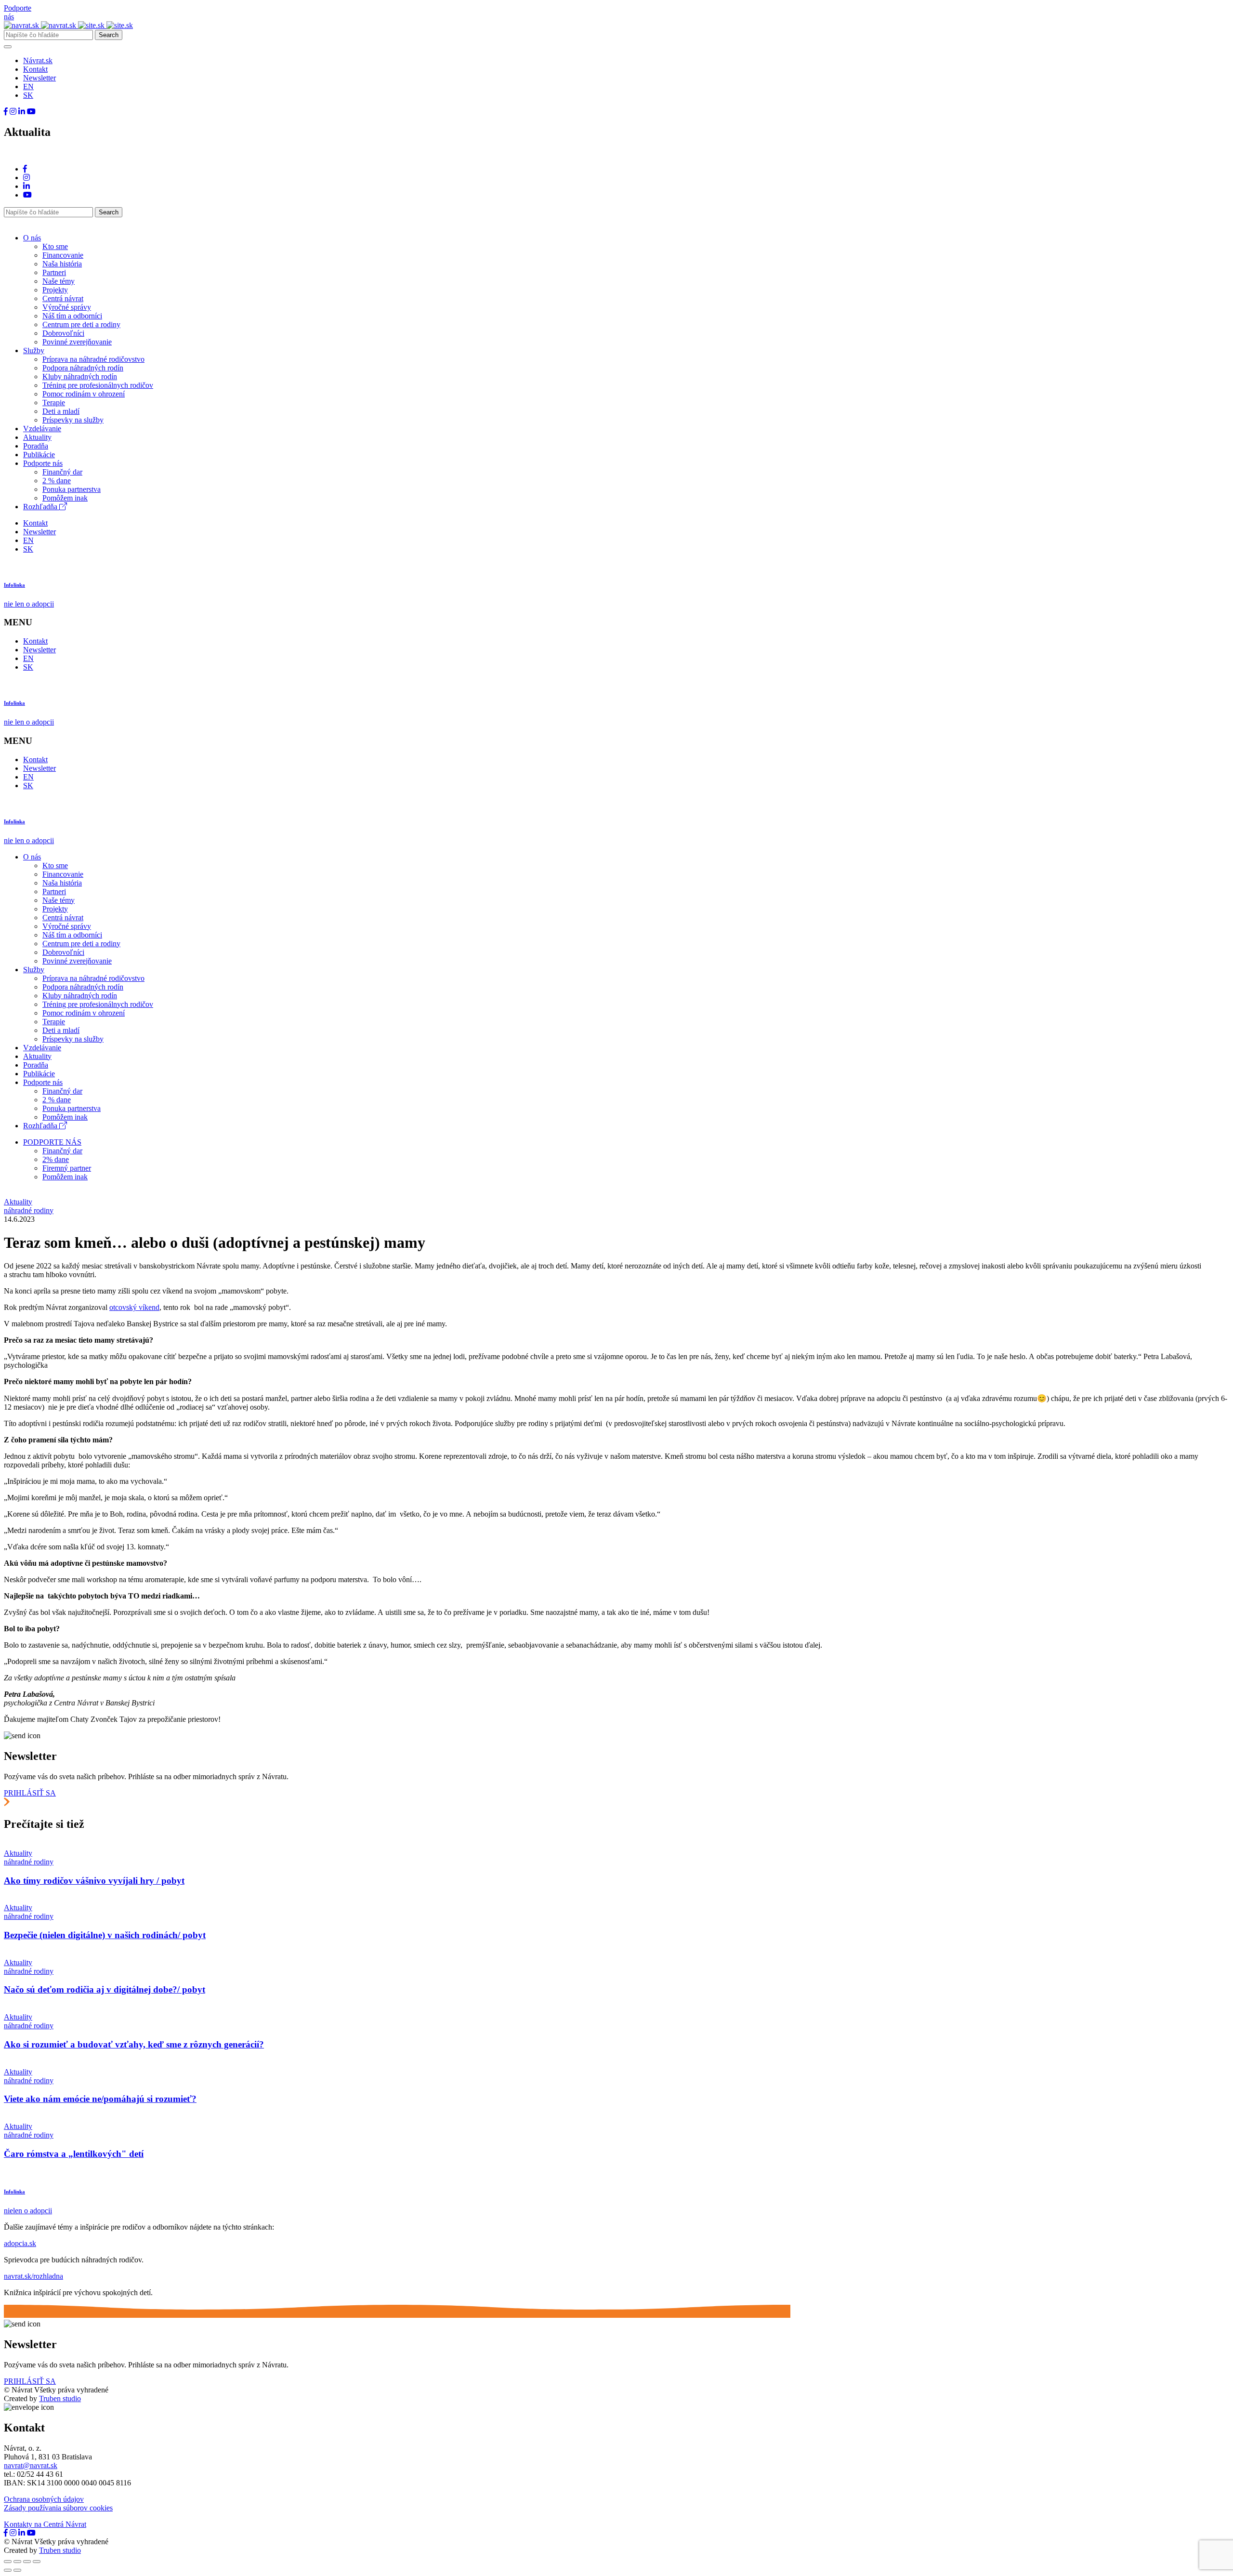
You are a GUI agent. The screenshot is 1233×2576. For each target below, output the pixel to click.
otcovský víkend (134, 1307)
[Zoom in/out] (37, 2562)
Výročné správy (67, 307)
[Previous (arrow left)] (8, 2570)
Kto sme (55, 246)
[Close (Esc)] (8, 2562)
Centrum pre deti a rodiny (81, 324)
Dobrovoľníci (63, 333)
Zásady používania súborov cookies (58, 2508)
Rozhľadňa (41, 507)
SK (28, 95)
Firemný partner (67, 1168)
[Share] (17, 2562)
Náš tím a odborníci (72, 316)
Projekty (55, 290)
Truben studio (60, 2398)
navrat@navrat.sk (31, 2465)
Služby (34, 350)
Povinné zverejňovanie (77, 342)
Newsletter (39, 78)
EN (28, 86)
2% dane (56, 1159)
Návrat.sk (38, 60)
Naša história (62, 264)
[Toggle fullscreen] (27, 2562)
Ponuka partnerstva (72, 489)
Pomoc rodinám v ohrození (84, 394)
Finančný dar (62, 472)
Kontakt (35, 69)
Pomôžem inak (65, 498)
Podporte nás (43, 463)
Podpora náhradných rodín (83, 368)
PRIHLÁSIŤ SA (30, 1793)
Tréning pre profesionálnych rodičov (98, 385)
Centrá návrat (63, 298)
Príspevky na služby (73, 420)
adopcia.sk (20, 2243)
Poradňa (36, 446)
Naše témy (59, 281)
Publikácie (39, 455)
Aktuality (37, 437)
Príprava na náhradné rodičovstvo (93, 359)
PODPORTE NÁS (52, 1142)
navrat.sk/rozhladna (33, 2276)
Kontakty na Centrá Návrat (45, 2524)
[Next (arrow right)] (17, 2570)
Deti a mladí (61, 411)
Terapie (54, 403)
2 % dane (57, 481)
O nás (32, 238)
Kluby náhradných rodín (80, 376)
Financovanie (63, 255)
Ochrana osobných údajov (44, 2499)
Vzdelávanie (42, 429)
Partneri (54, 272)
